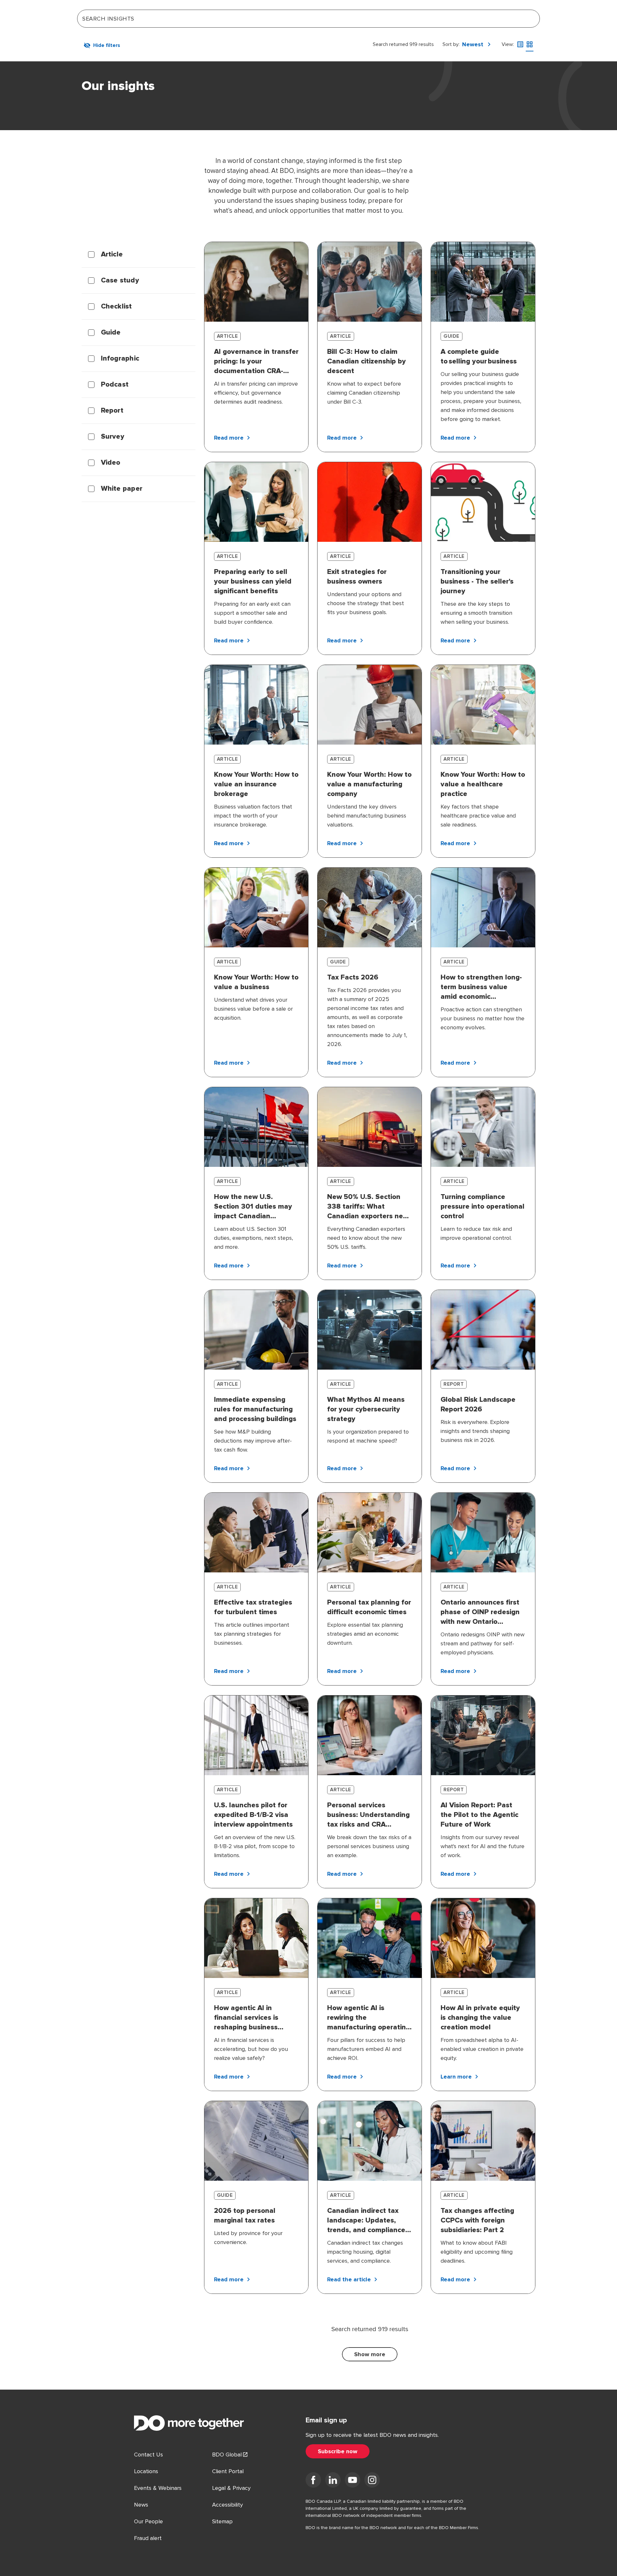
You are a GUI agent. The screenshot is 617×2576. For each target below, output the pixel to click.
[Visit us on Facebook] (313, 2481)
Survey (113, 437)
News (141, 2505)
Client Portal (228, 2471)
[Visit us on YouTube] (353, 2481)
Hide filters (107, 45)
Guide (111, 333)
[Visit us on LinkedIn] (333, 2481)
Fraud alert (148, 2538)
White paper (122, 489)
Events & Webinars (158, 2488)
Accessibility (228, 2505)
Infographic (120, 359)
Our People (148, 2521)
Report (112, 411)
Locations (146, 2471)
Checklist (116, 307)
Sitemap (222, 2521)
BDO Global (227, 2455)
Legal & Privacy (231, 2488)
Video (111, 463)
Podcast (115, 385)
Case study (120, 281)
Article (112, 255)
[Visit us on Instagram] (372, 2481)
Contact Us (148, 2455)
